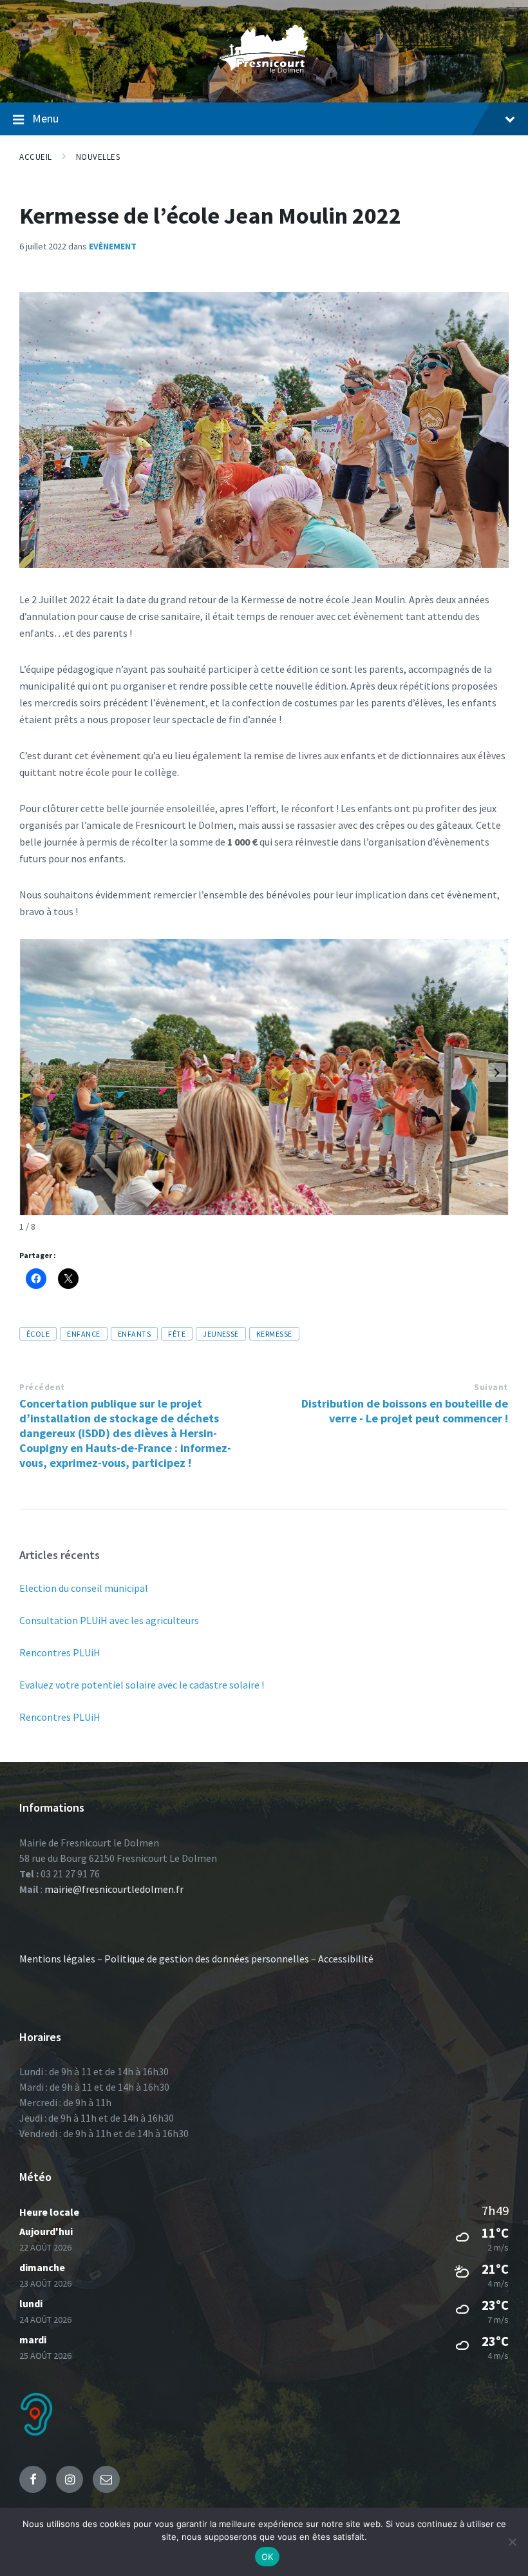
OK (268, 2557)
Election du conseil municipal (84, 1588)
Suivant (491, 1387)
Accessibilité (346, 1959)
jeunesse (221, 1334)
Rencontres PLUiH (60, 1652)
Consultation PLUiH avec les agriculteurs (109, 1620)
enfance (83, 1334)
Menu (45, 118)
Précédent (42, 1387)
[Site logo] (264, 77)
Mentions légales (57, 1959)
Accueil (36, 157)
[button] (497, 1072)
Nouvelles (98, 157)
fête (177, 1334)
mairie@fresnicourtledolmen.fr (114, 1889)
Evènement (113, 246)
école (38, 1334)
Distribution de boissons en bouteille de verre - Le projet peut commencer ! (405, 1411)
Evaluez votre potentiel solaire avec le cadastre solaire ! (142, 1685)
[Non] (512, 2542)
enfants (134, 1334)
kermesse (274, 1334)
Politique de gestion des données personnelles (207, 1959)
